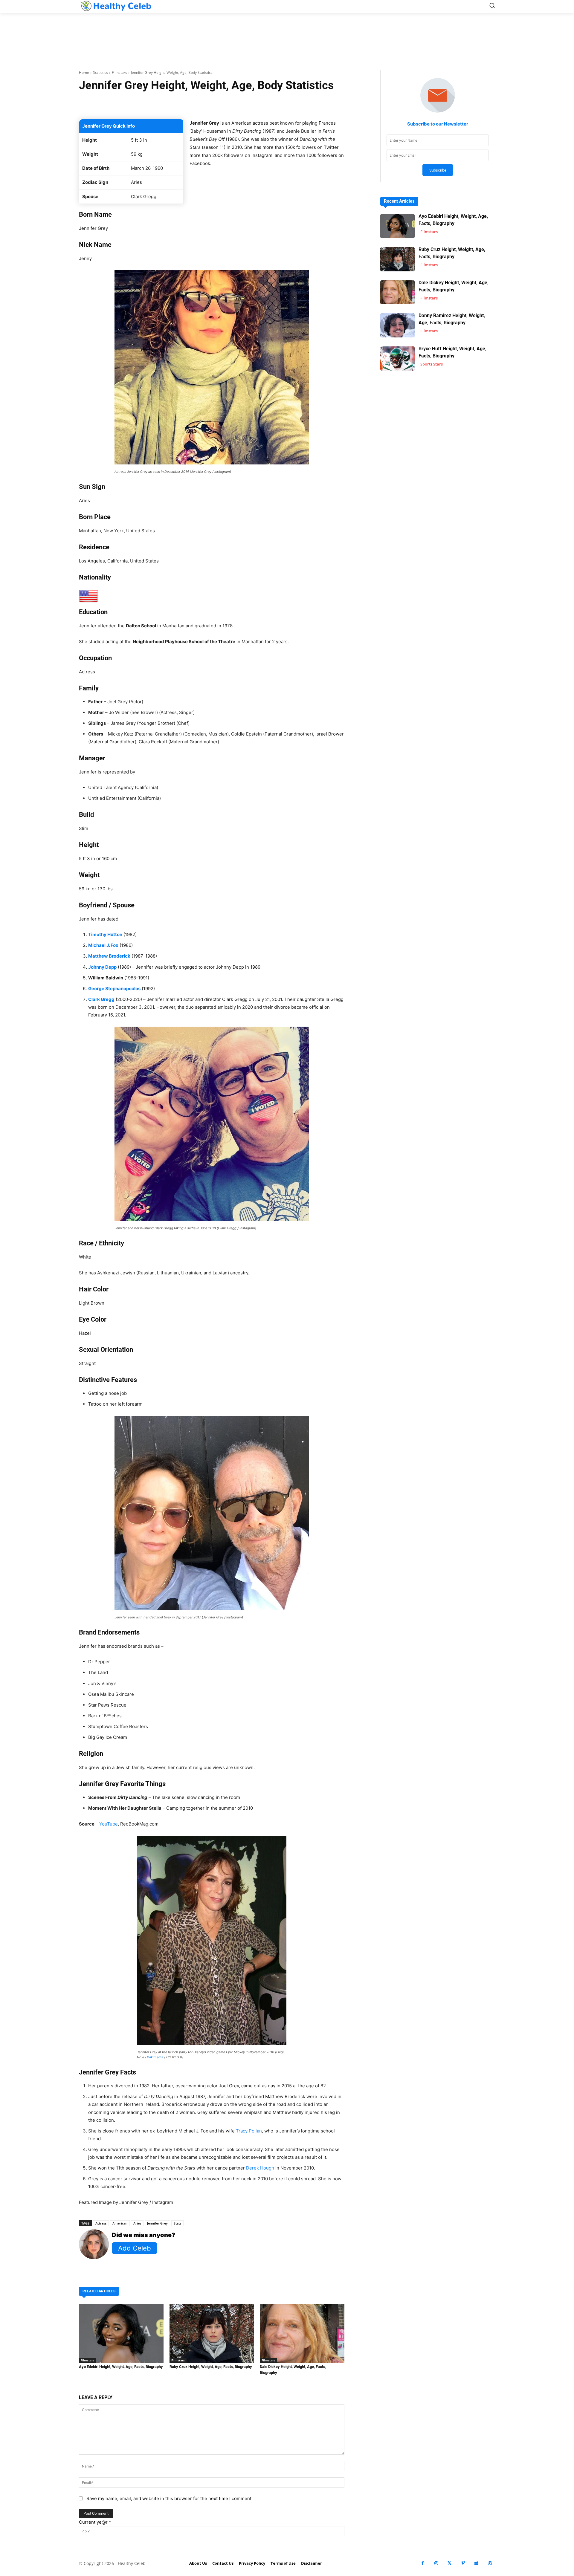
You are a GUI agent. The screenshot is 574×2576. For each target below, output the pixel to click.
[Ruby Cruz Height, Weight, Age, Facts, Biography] (212, 2333)
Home (84, 72)
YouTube (109, 1824)
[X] (449, 2563)
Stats (177, 2223)
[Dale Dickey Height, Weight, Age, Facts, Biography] (302, 2333)
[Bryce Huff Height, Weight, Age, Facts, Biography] (397, 359)
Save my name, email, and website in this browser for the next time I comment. (170, 2498)
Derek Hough (260, 2168)
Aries (137, 2223)
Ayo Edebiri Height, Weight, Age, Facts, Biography (121, 2367)
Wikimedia (155, 2057)
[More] (283, 104)
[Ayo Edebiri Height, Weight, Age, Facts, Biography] (121, 2333)
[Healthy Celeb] (115, 6)
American (120, 2223)
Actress (101, 2223)
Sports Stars (432, 364)
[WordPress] (490, 2563)
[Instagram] (436, 2563)
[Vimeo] (463, 2563)
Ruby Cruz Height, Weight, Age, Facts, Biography (211, 2367)
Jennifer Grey (157, 2223)
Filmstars (119, 72)
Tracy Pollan (249, 2131)
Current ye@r (95, 2522)
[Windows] (476, 2563)
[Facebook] (423, 2563)
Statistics (100, 72)
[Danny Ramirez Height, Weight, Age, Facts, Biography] (397, 325)
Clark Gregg (101, 999)
